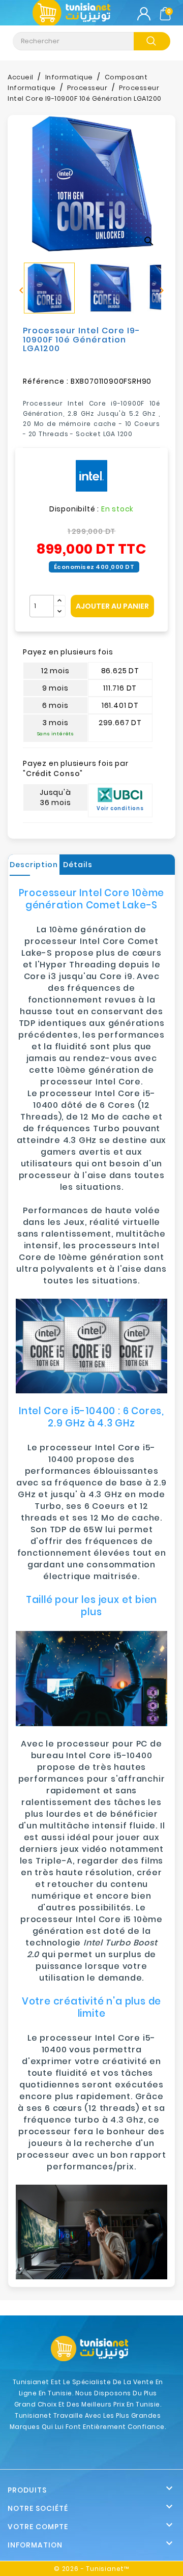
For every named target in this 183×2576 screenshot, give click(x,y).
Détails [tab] (78, 865)
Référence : (46, 381)
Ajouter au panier (112, 606)
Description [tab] (34, 865)
